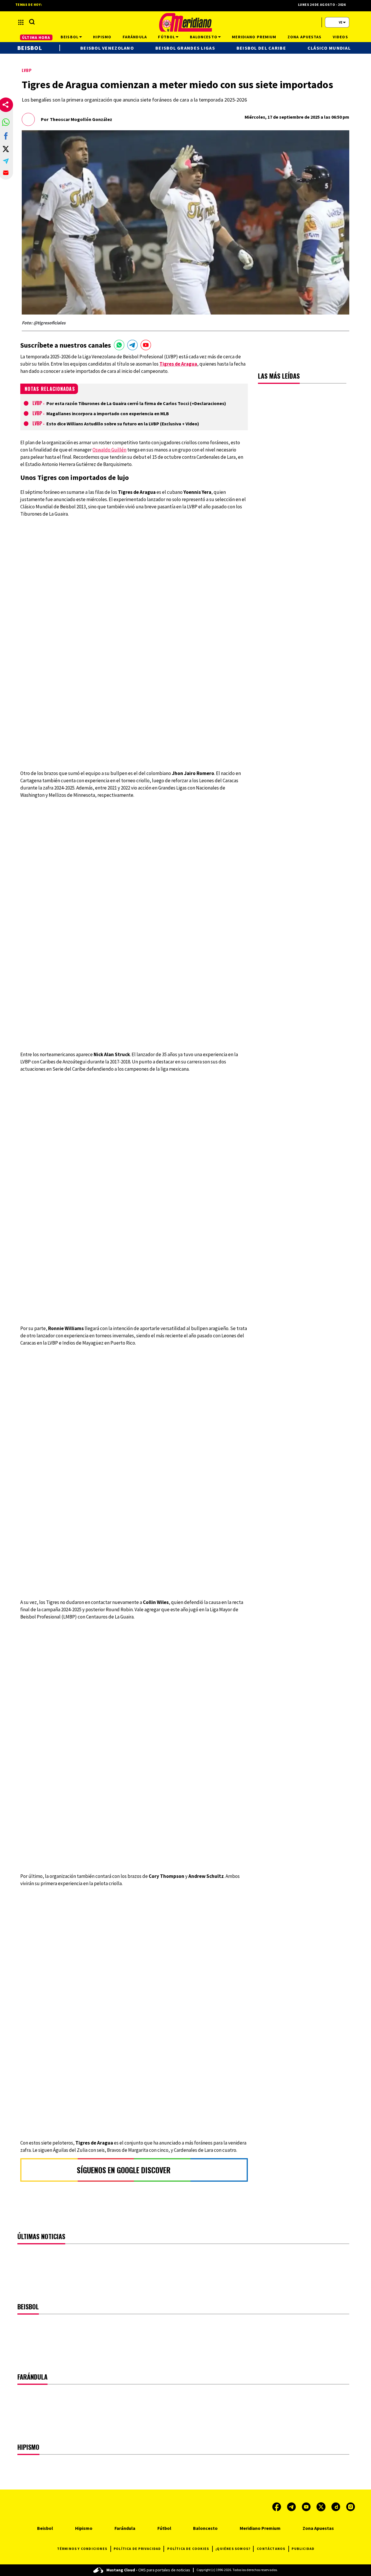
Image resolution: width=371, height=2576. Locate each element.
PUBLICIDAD (303, 2549)
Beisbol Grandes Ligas (185, 48)
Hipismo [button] (102, 37)
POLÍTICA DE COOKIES (188, 2549)
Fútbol (164, 2528)
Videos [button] (340, 37)
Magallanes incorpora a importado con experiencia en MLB (108, 413)
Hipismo (84, 2528)
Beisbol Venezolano (107, 48)
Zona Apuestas (318, 2528)
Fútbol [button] (167, 37)
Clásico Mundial (329, 48)
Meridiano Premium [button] (254, 37)
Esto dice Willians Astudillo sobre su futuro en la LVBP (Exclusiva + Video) (123, 424)
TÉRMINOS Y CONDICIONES (82, 2549)
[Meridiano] (185, 22)
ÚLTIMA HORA (36, 37)
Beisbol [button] (70, 37)
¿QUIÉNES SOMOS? (233, 2549)
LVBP (27, 70)
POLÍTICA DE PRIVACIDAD (137, 2549)
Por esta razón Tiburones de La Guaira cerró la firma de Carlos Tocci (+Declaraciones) (136, 403)
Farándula (125, 2528)
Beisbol (30, 48)
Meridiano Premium (260, 2528)
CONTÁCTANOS (271, 2549)
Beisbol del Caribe (261, 48)
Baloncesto (205, 2528)
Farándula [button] (135, 37)
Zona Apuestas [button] (305, 37)
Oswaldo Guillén (109, 450)
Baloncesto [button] (204, 37)
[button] (6, 122)
